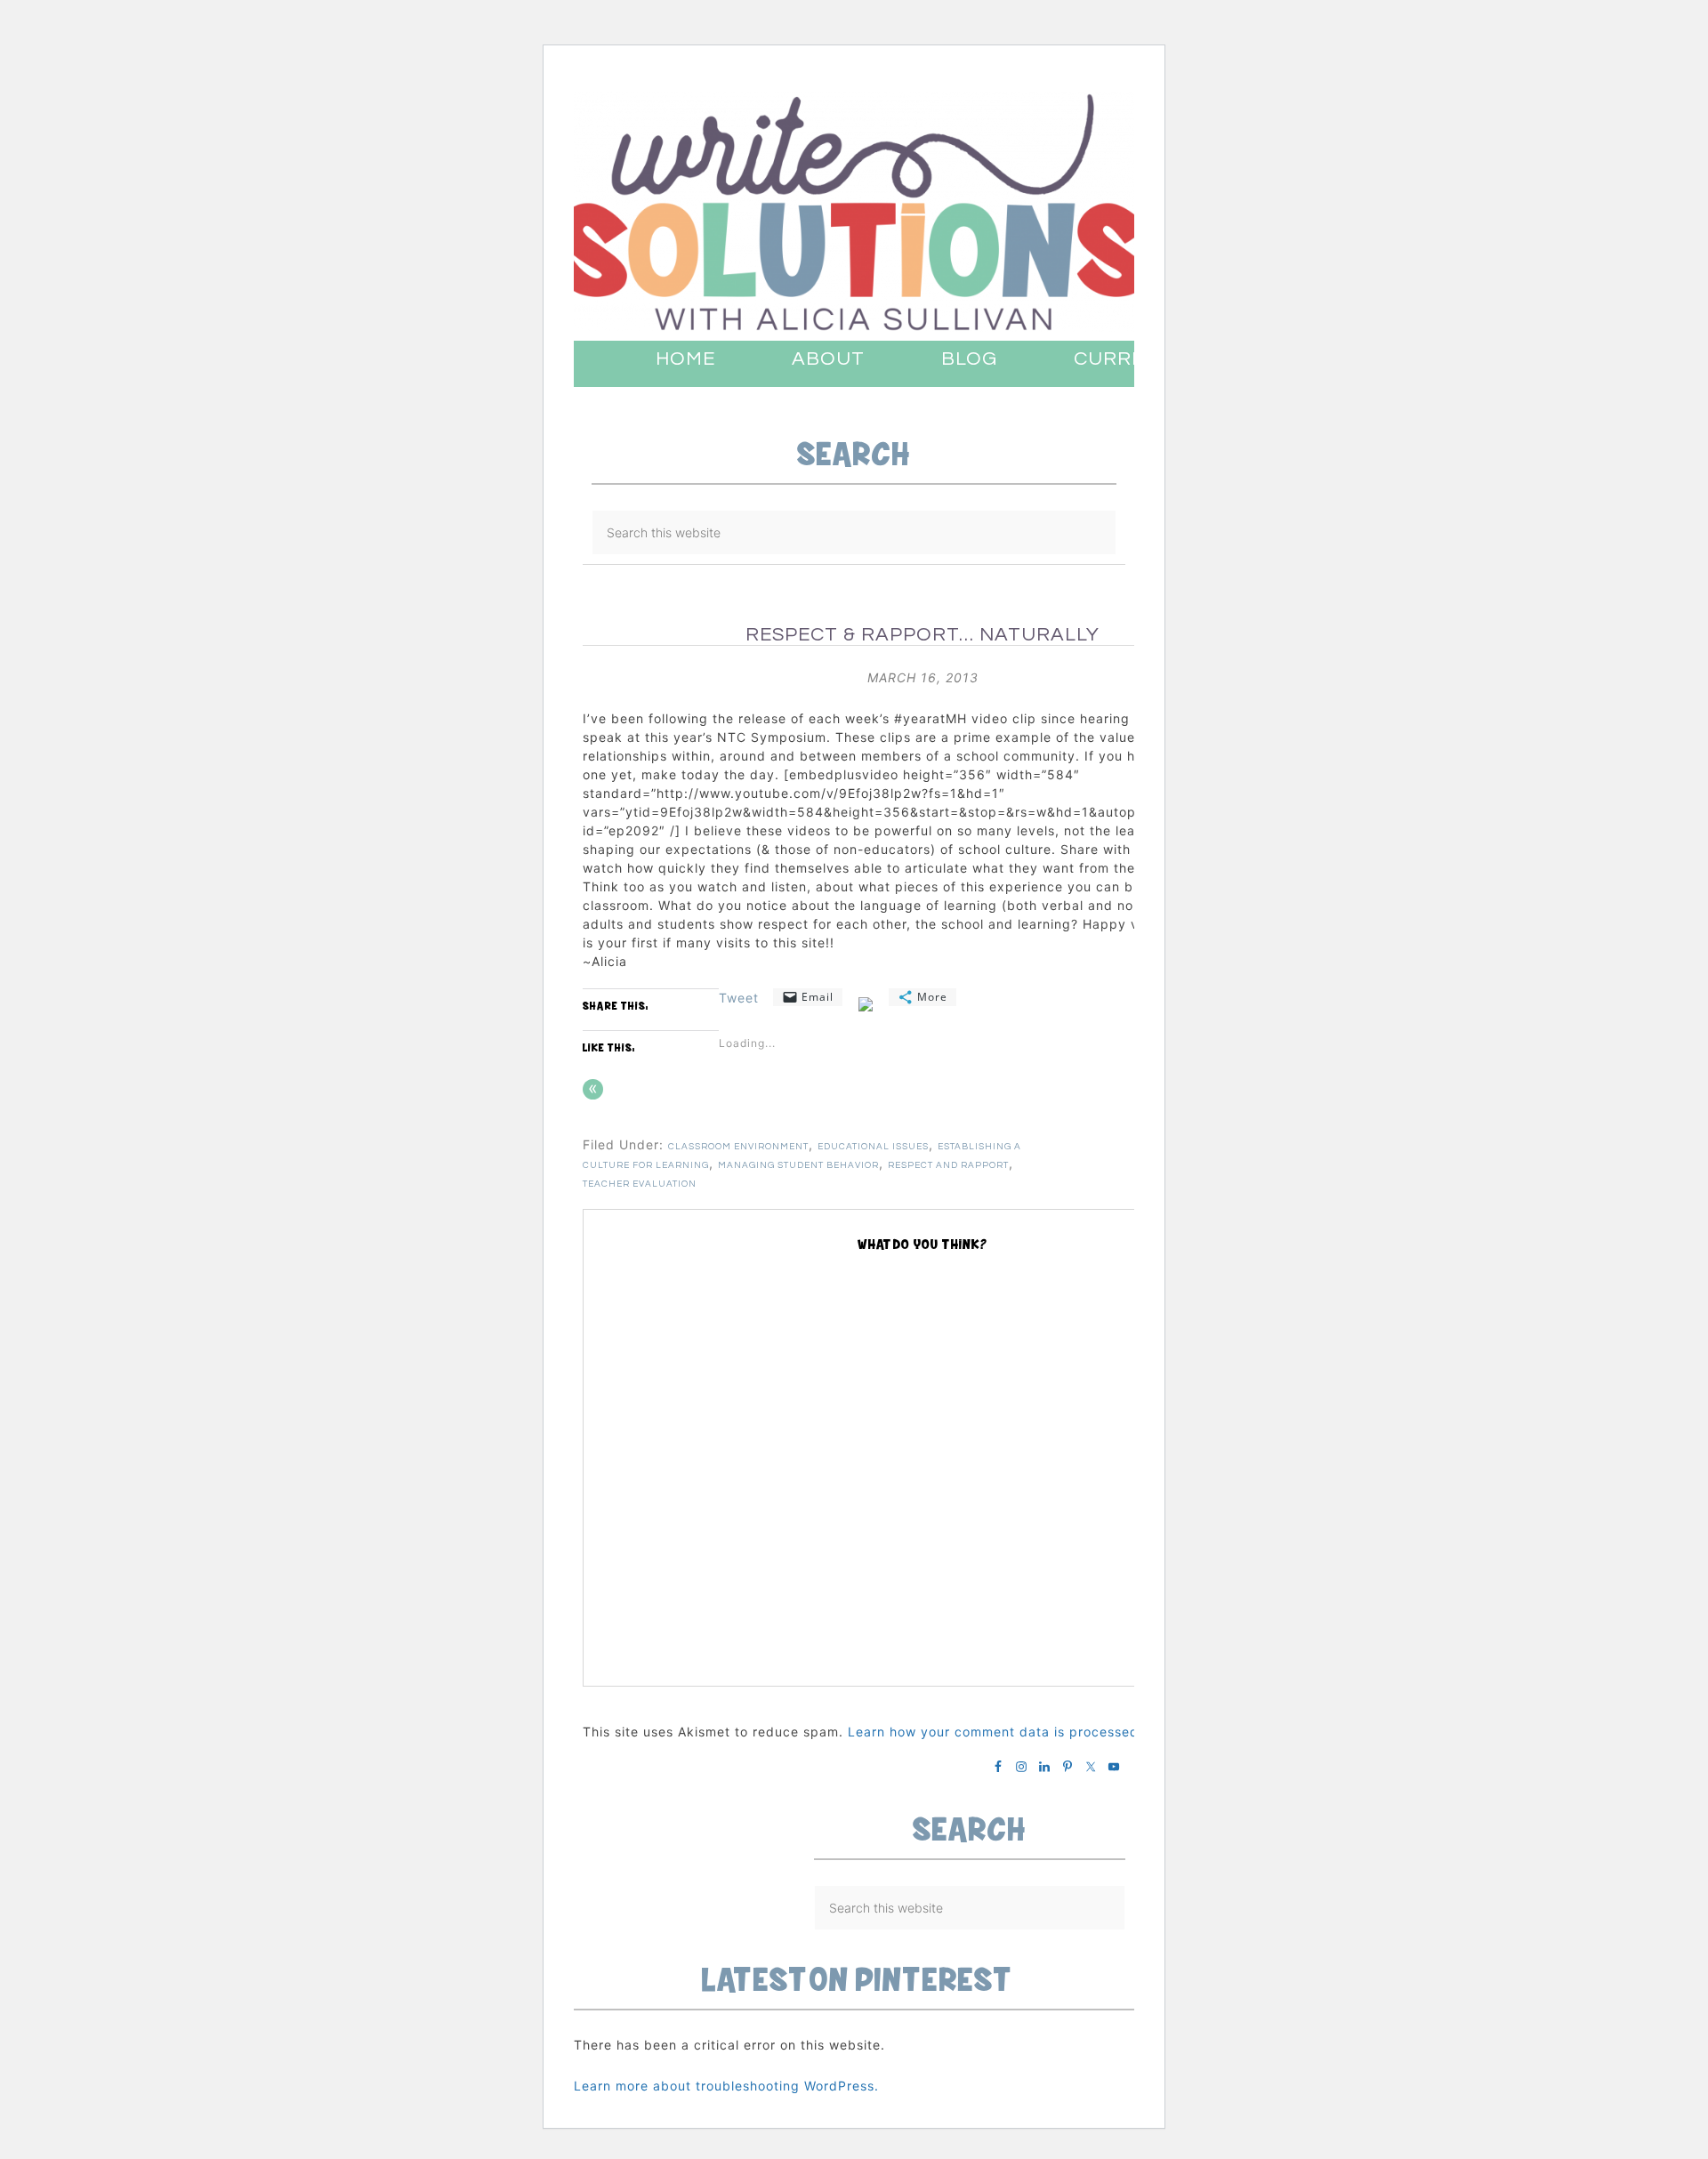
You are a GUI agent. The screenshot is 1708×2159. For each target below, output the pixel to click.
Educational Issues (873, 1147)
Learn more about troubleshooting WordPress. (726, 2086)
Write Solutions (854, 212)
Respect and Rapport (948, 1165)
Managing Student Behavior (798, 1165)
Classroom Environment (738, 1147)
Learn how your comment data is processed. (995, 1732)
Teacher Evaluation (640, 1184)
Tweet (739, 997)
